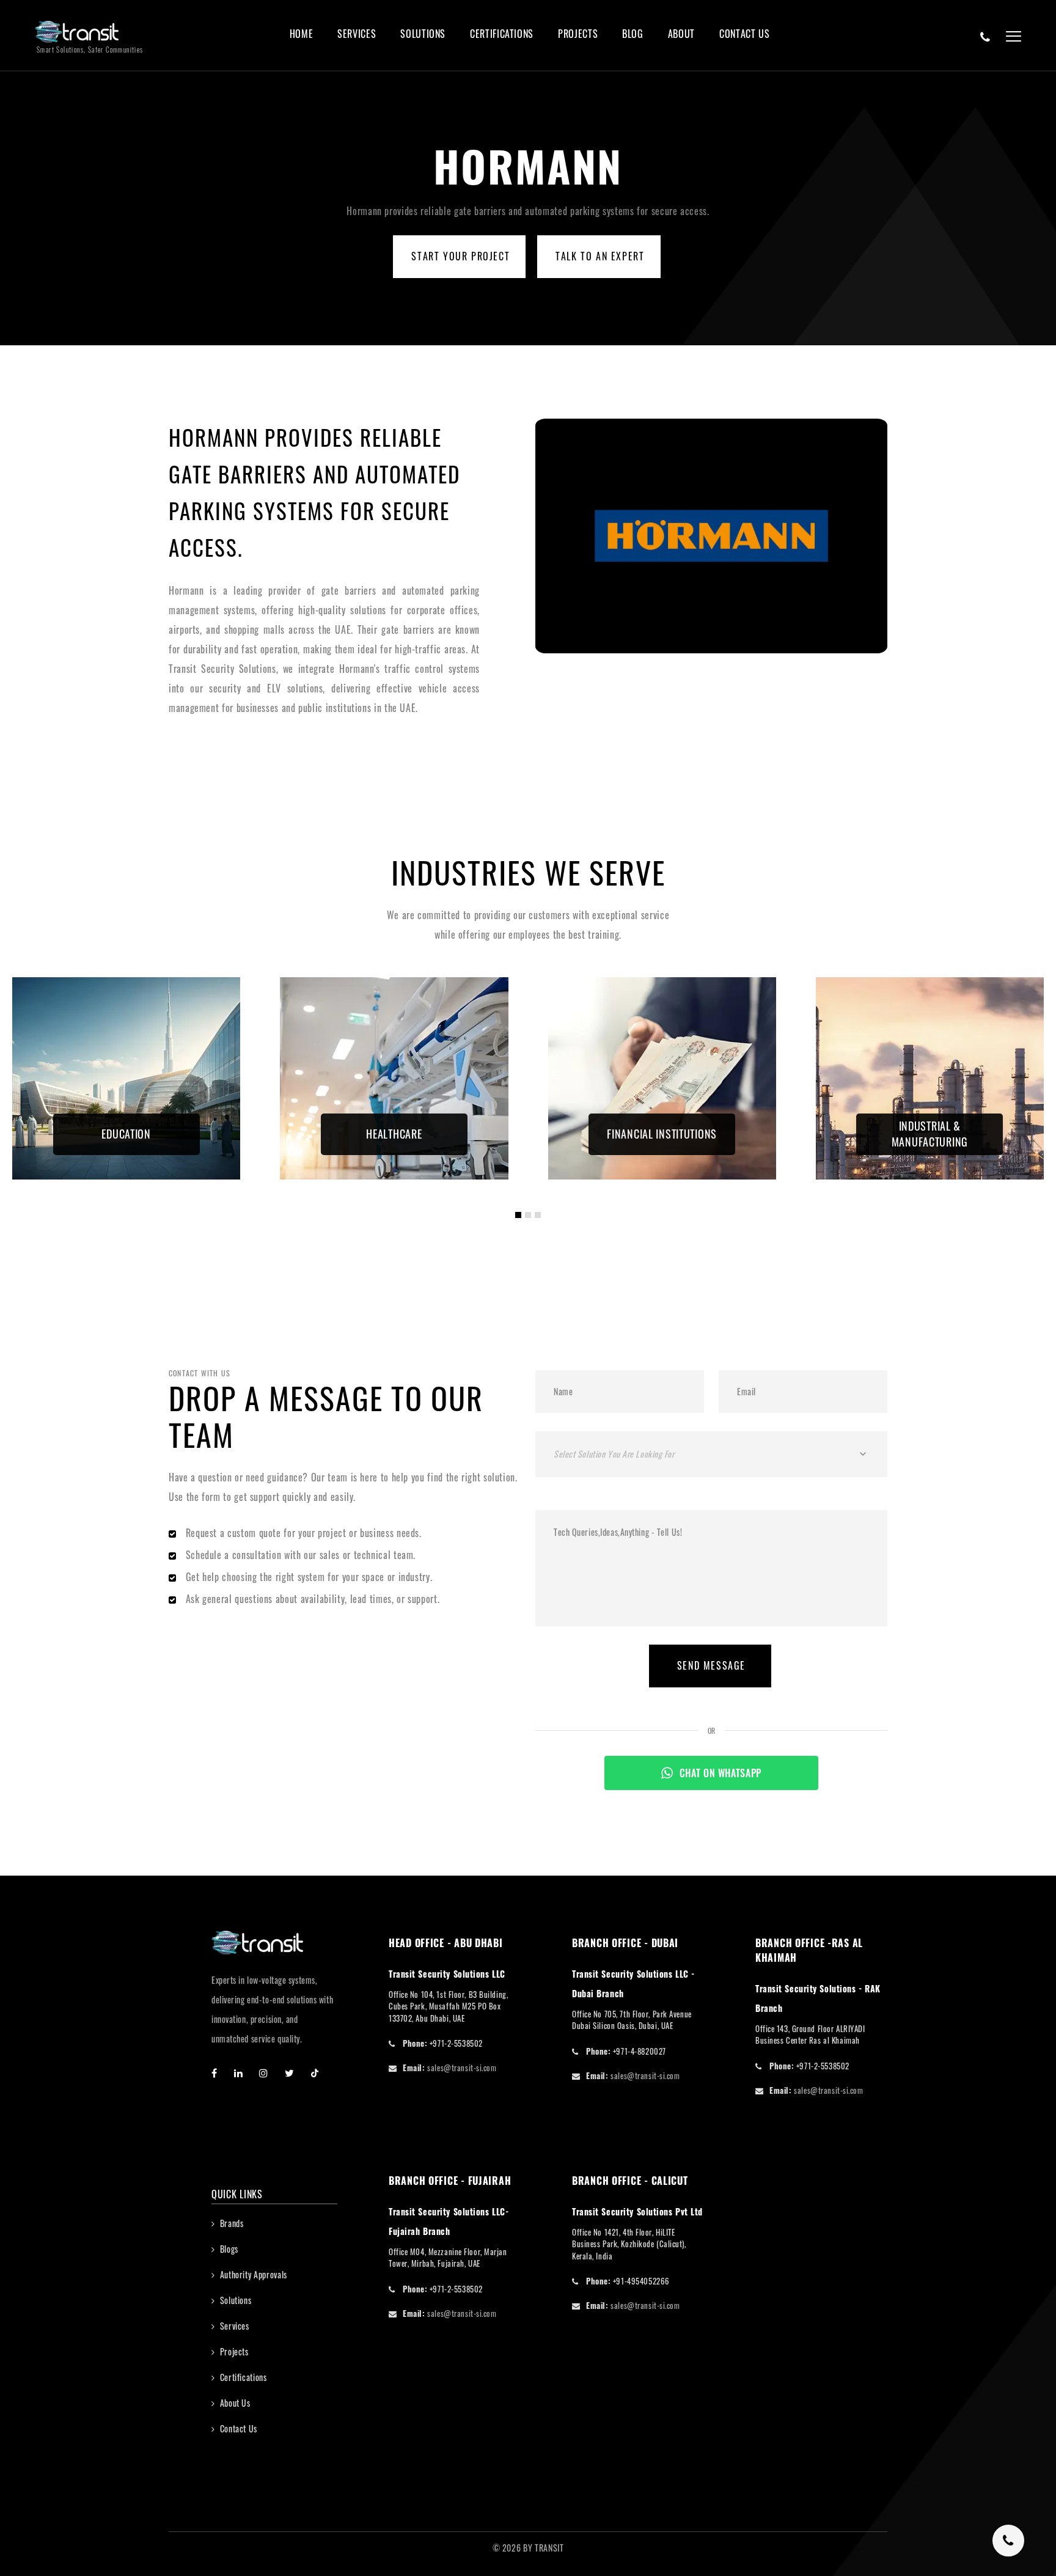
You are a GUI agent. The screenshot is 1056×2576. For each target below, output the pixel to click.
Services (357, 34)
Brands (232, 2223)
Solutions (423, 34)
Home (302, 34)
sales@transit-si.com (462, 2068)
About (681, 34)
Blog (633, 34)
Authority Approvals (254, 2274)
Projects (578, 34)
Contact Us (744, 34)
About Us (235, 2403)
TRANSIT (549, 2548)
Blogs (229, 2249)
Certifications (502, 34)
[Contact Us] (985, 37)
